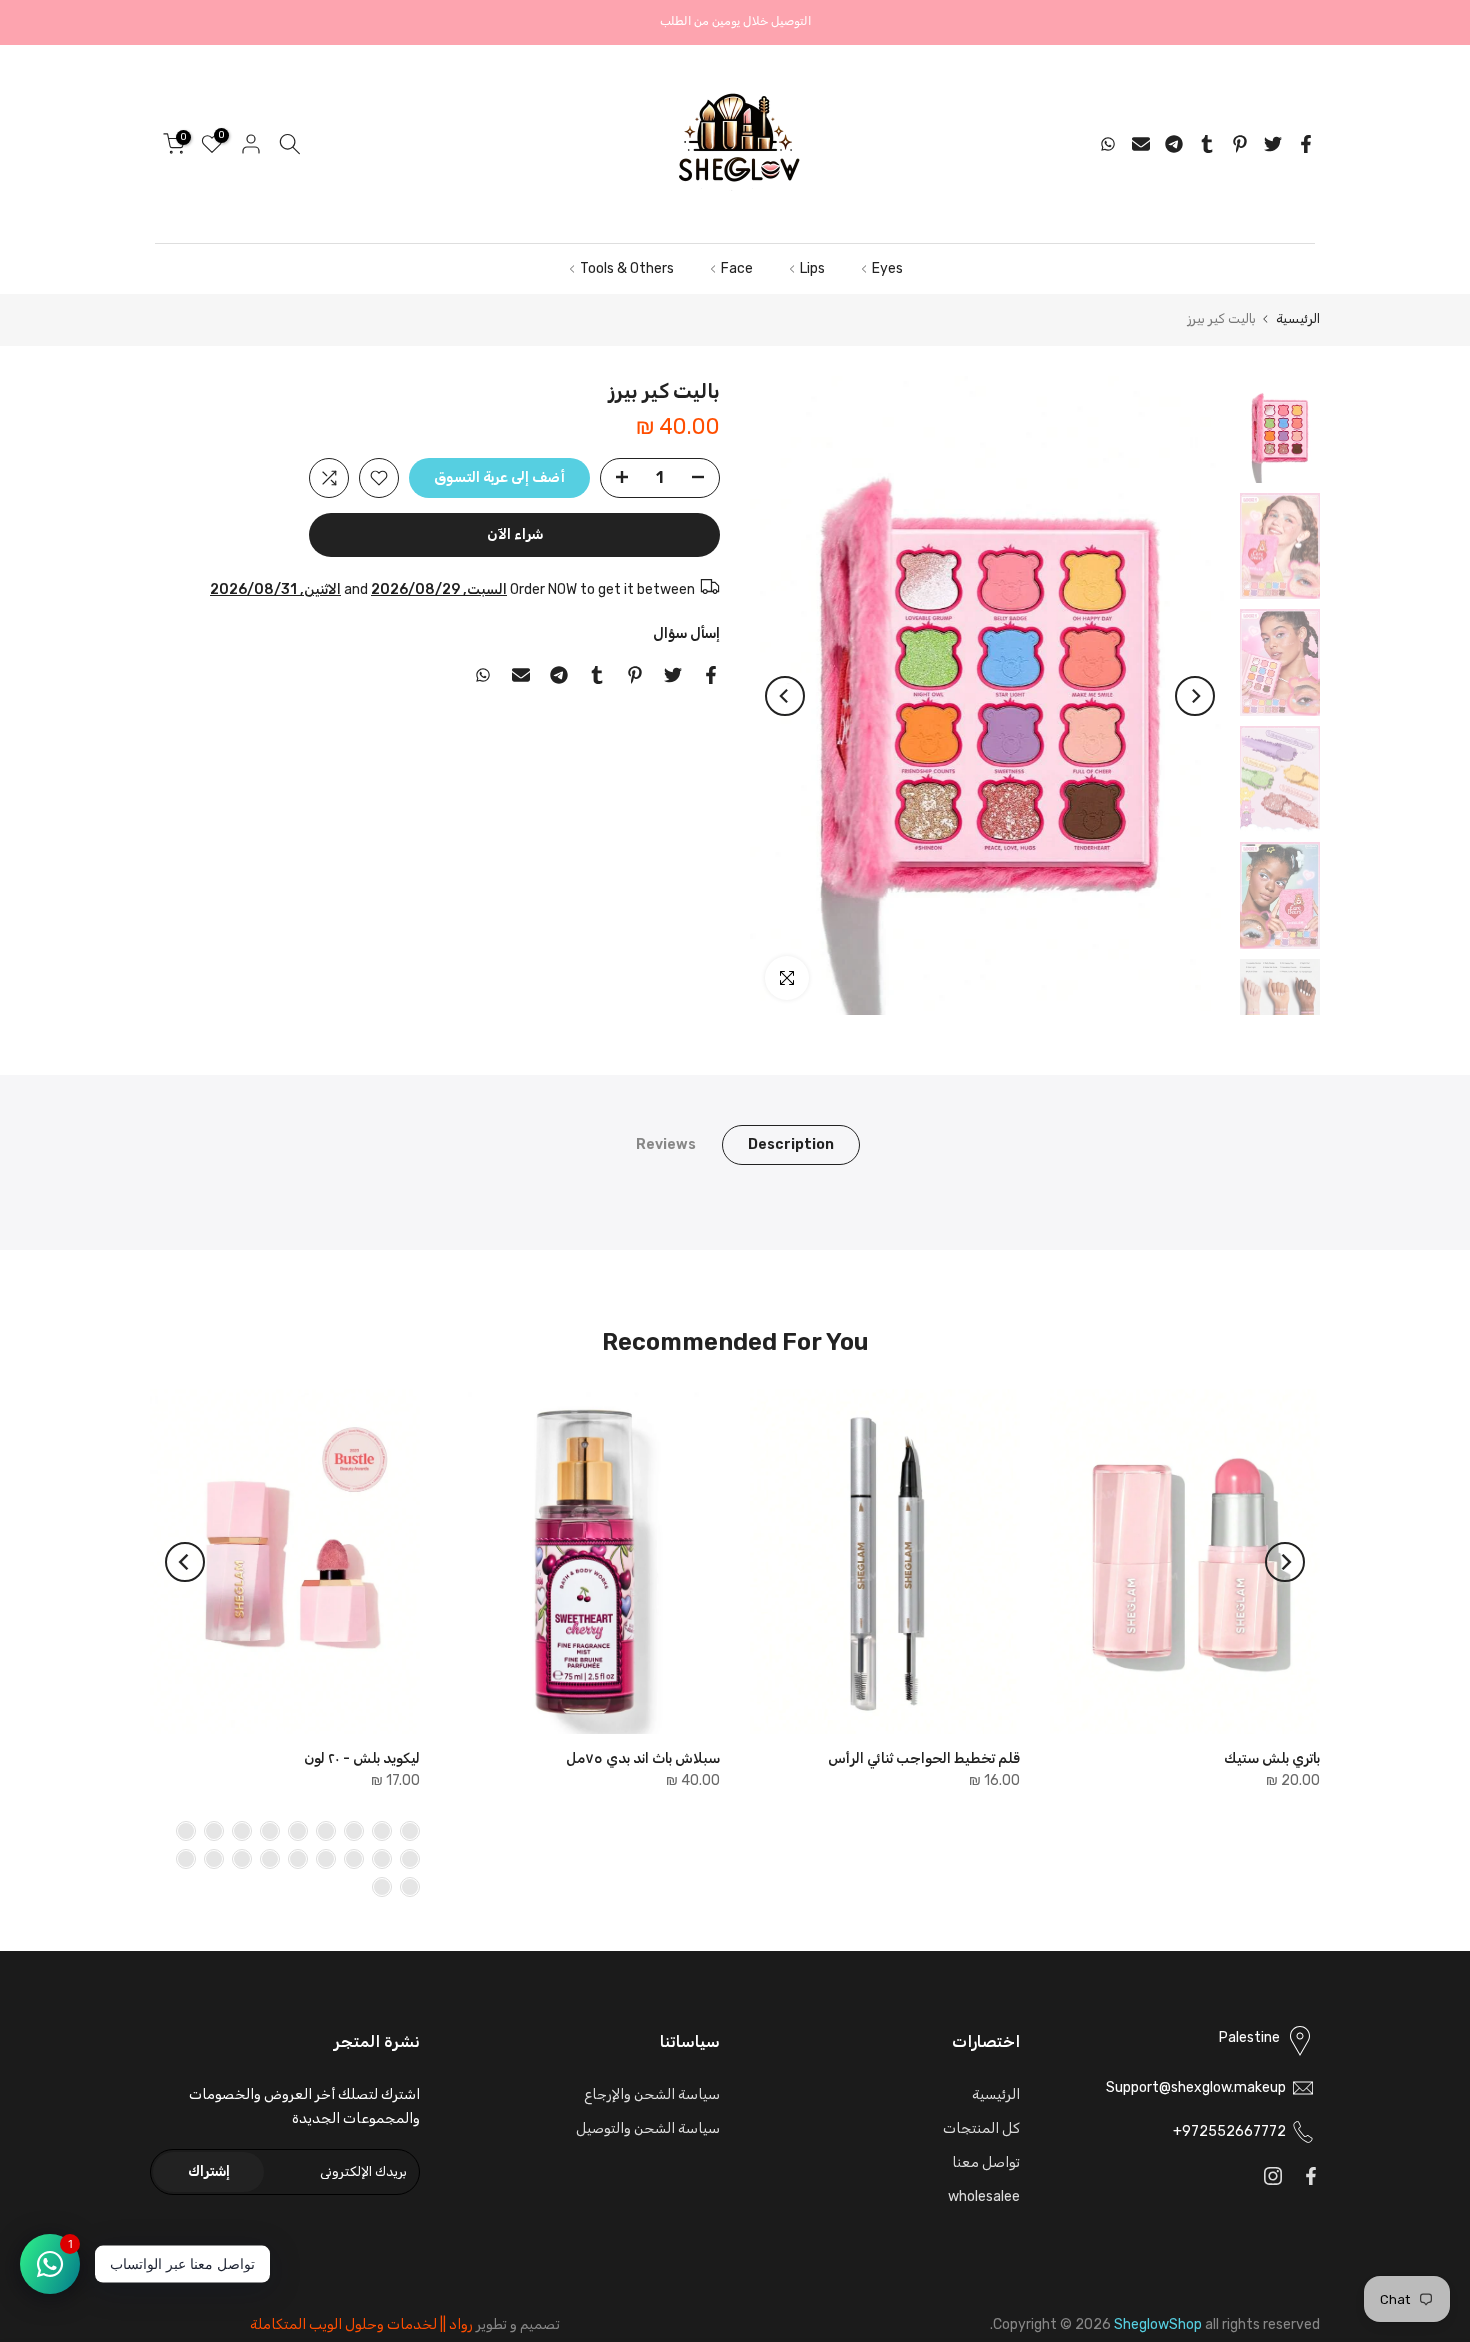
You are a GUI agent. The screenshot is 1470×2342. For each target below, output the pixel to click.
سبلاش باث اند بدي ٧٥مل (643, 1758)
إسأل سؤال (686, 633)
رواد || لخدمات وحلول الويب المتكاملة (361, 2324)
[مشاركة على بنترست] (1240, 144)
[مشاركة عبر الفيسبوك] (1306, 144)
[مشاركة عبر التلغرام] (1174, 144)
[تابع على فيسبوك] (1311, 2176)
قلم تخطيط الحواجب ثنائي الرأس (924, 1758)
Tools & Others (627, 268)
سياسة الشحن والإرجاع (652, 2094)
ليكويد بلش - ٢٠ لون (362, 1758)
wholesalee (984, 2196)
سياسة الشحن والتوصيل (648, 2128)
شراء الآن (515, 534)
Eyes (887, 268)
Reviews (666, 1144)
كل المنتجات (981, 2128)
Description (791, 1144)
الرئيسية (1298, 318)
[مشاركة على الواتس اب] (1108, 144)
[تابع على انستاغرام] (1273, 2176)
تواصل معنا (986, 2162)
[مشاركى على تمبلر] (1207, 144)
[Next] (785, 696)
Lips (812, 268)
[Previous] (1195, 696)
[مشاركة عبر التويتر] (1273, 144)
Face (737, 268)
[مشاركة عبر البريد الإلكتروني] (1141, 144)
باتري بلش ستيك (1272, 1758)
